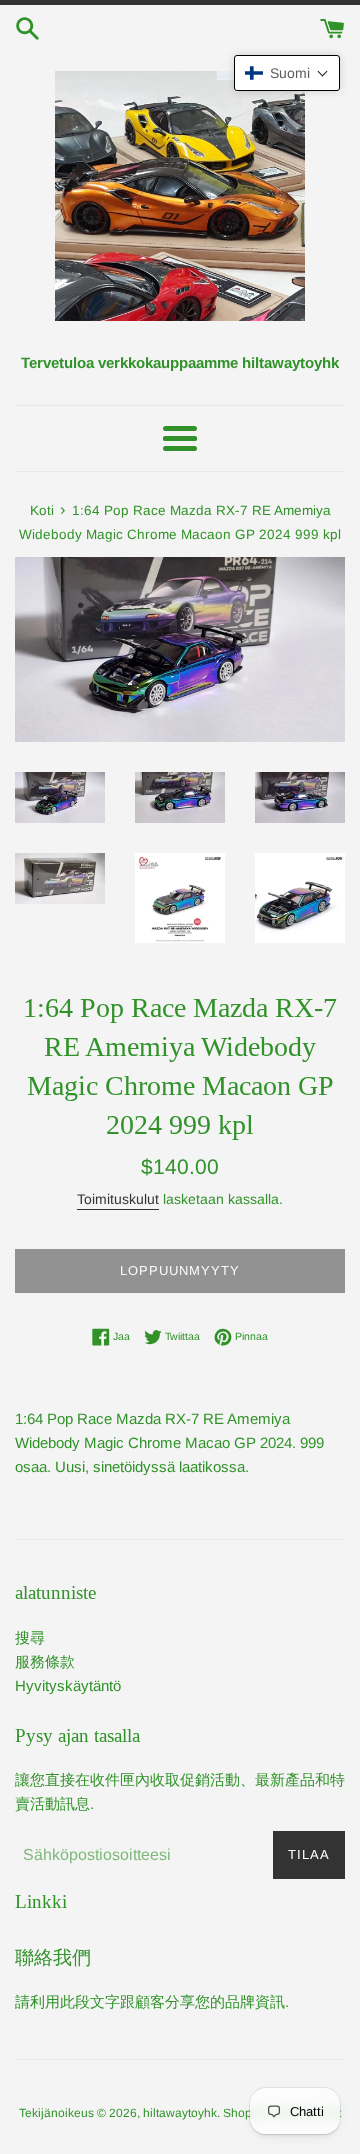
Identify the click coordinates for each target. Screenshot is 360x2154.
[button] (287, 73)
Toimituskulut (118, 1199)
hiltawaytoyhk (180, 2113)
